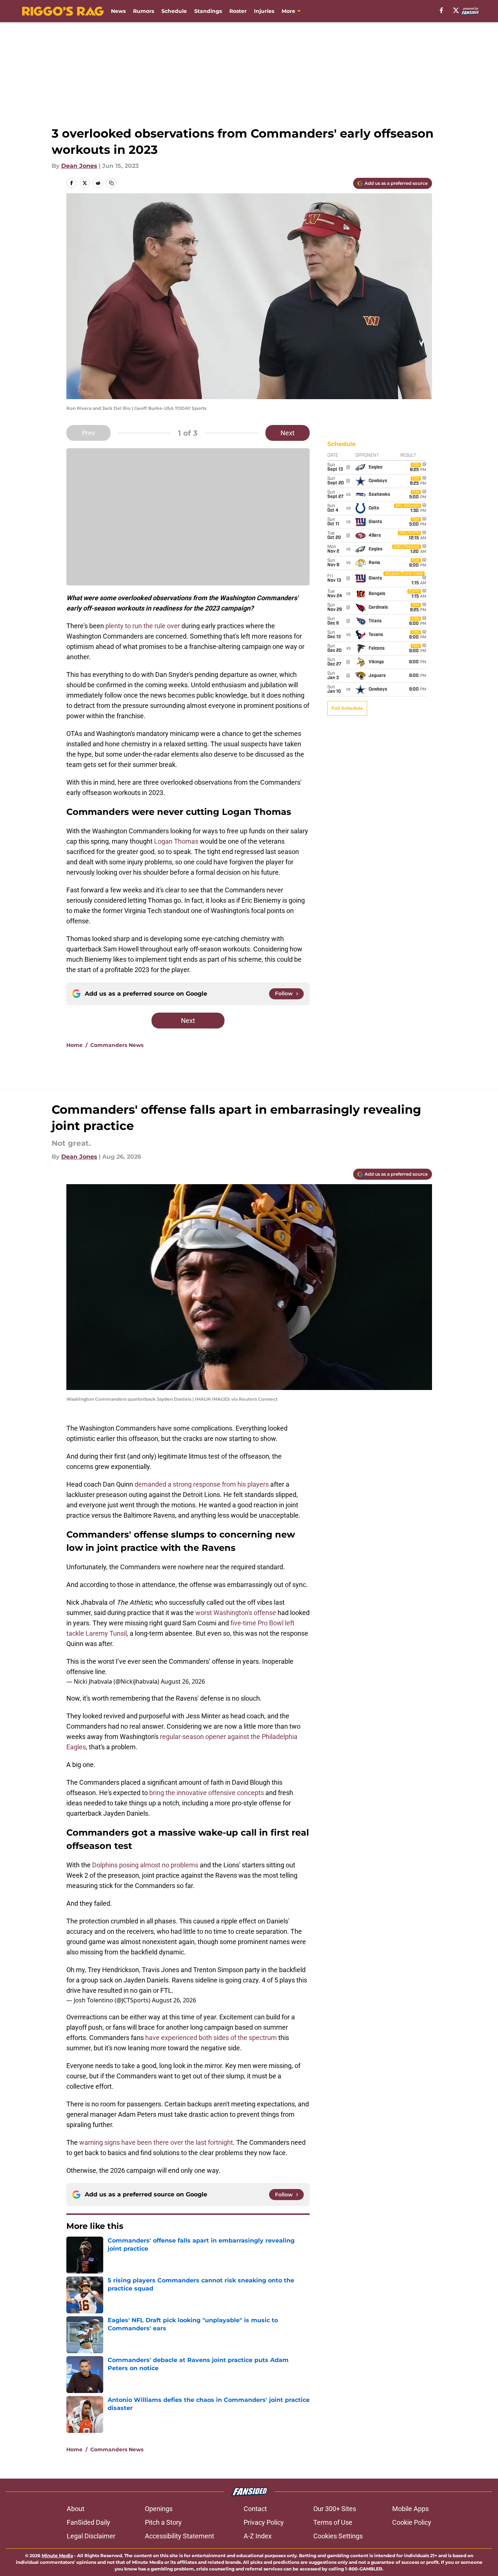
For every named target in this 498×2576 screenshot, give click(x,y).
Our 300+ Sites (335, 2509)
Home (74, 1045)
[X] (456, 10)
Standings (208, 11)
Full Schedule (347, 708)
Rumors (144, 11)
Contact (255, 2509)
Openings (159, 2509)
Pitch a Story (163, 2522)
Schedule (174, 11)
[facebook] (441, 10)
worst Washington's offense (236, 1613)
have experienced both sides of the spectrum (211, 2038)
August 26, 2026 (183, 1681)
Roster (238, 11)
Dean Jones (79, 166)
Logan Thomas (176, 841)
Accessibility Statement (180, 2536)
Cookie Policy (412, 2522)
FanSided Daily (88, 2522)
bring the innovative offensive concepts (206, 1793)
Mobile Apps (410, 2509)
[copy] (111, 183)
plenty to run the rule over (143, 626)
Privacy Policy (264, 2522)
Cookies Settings (338, 2536)
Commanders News (117, 1045)
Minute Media (57, 2556)
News (118, 11)
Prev (88, 433)
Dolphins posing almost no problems (145, 1865)
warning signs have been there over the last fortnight (156, 2142)
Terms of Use (333, 2522)
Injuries (264, 11)
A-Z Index (258, 2536)
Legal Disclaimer (91, 2536)
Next (288, 433)
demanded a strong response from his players (202, 1484)
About (76, 2509)
